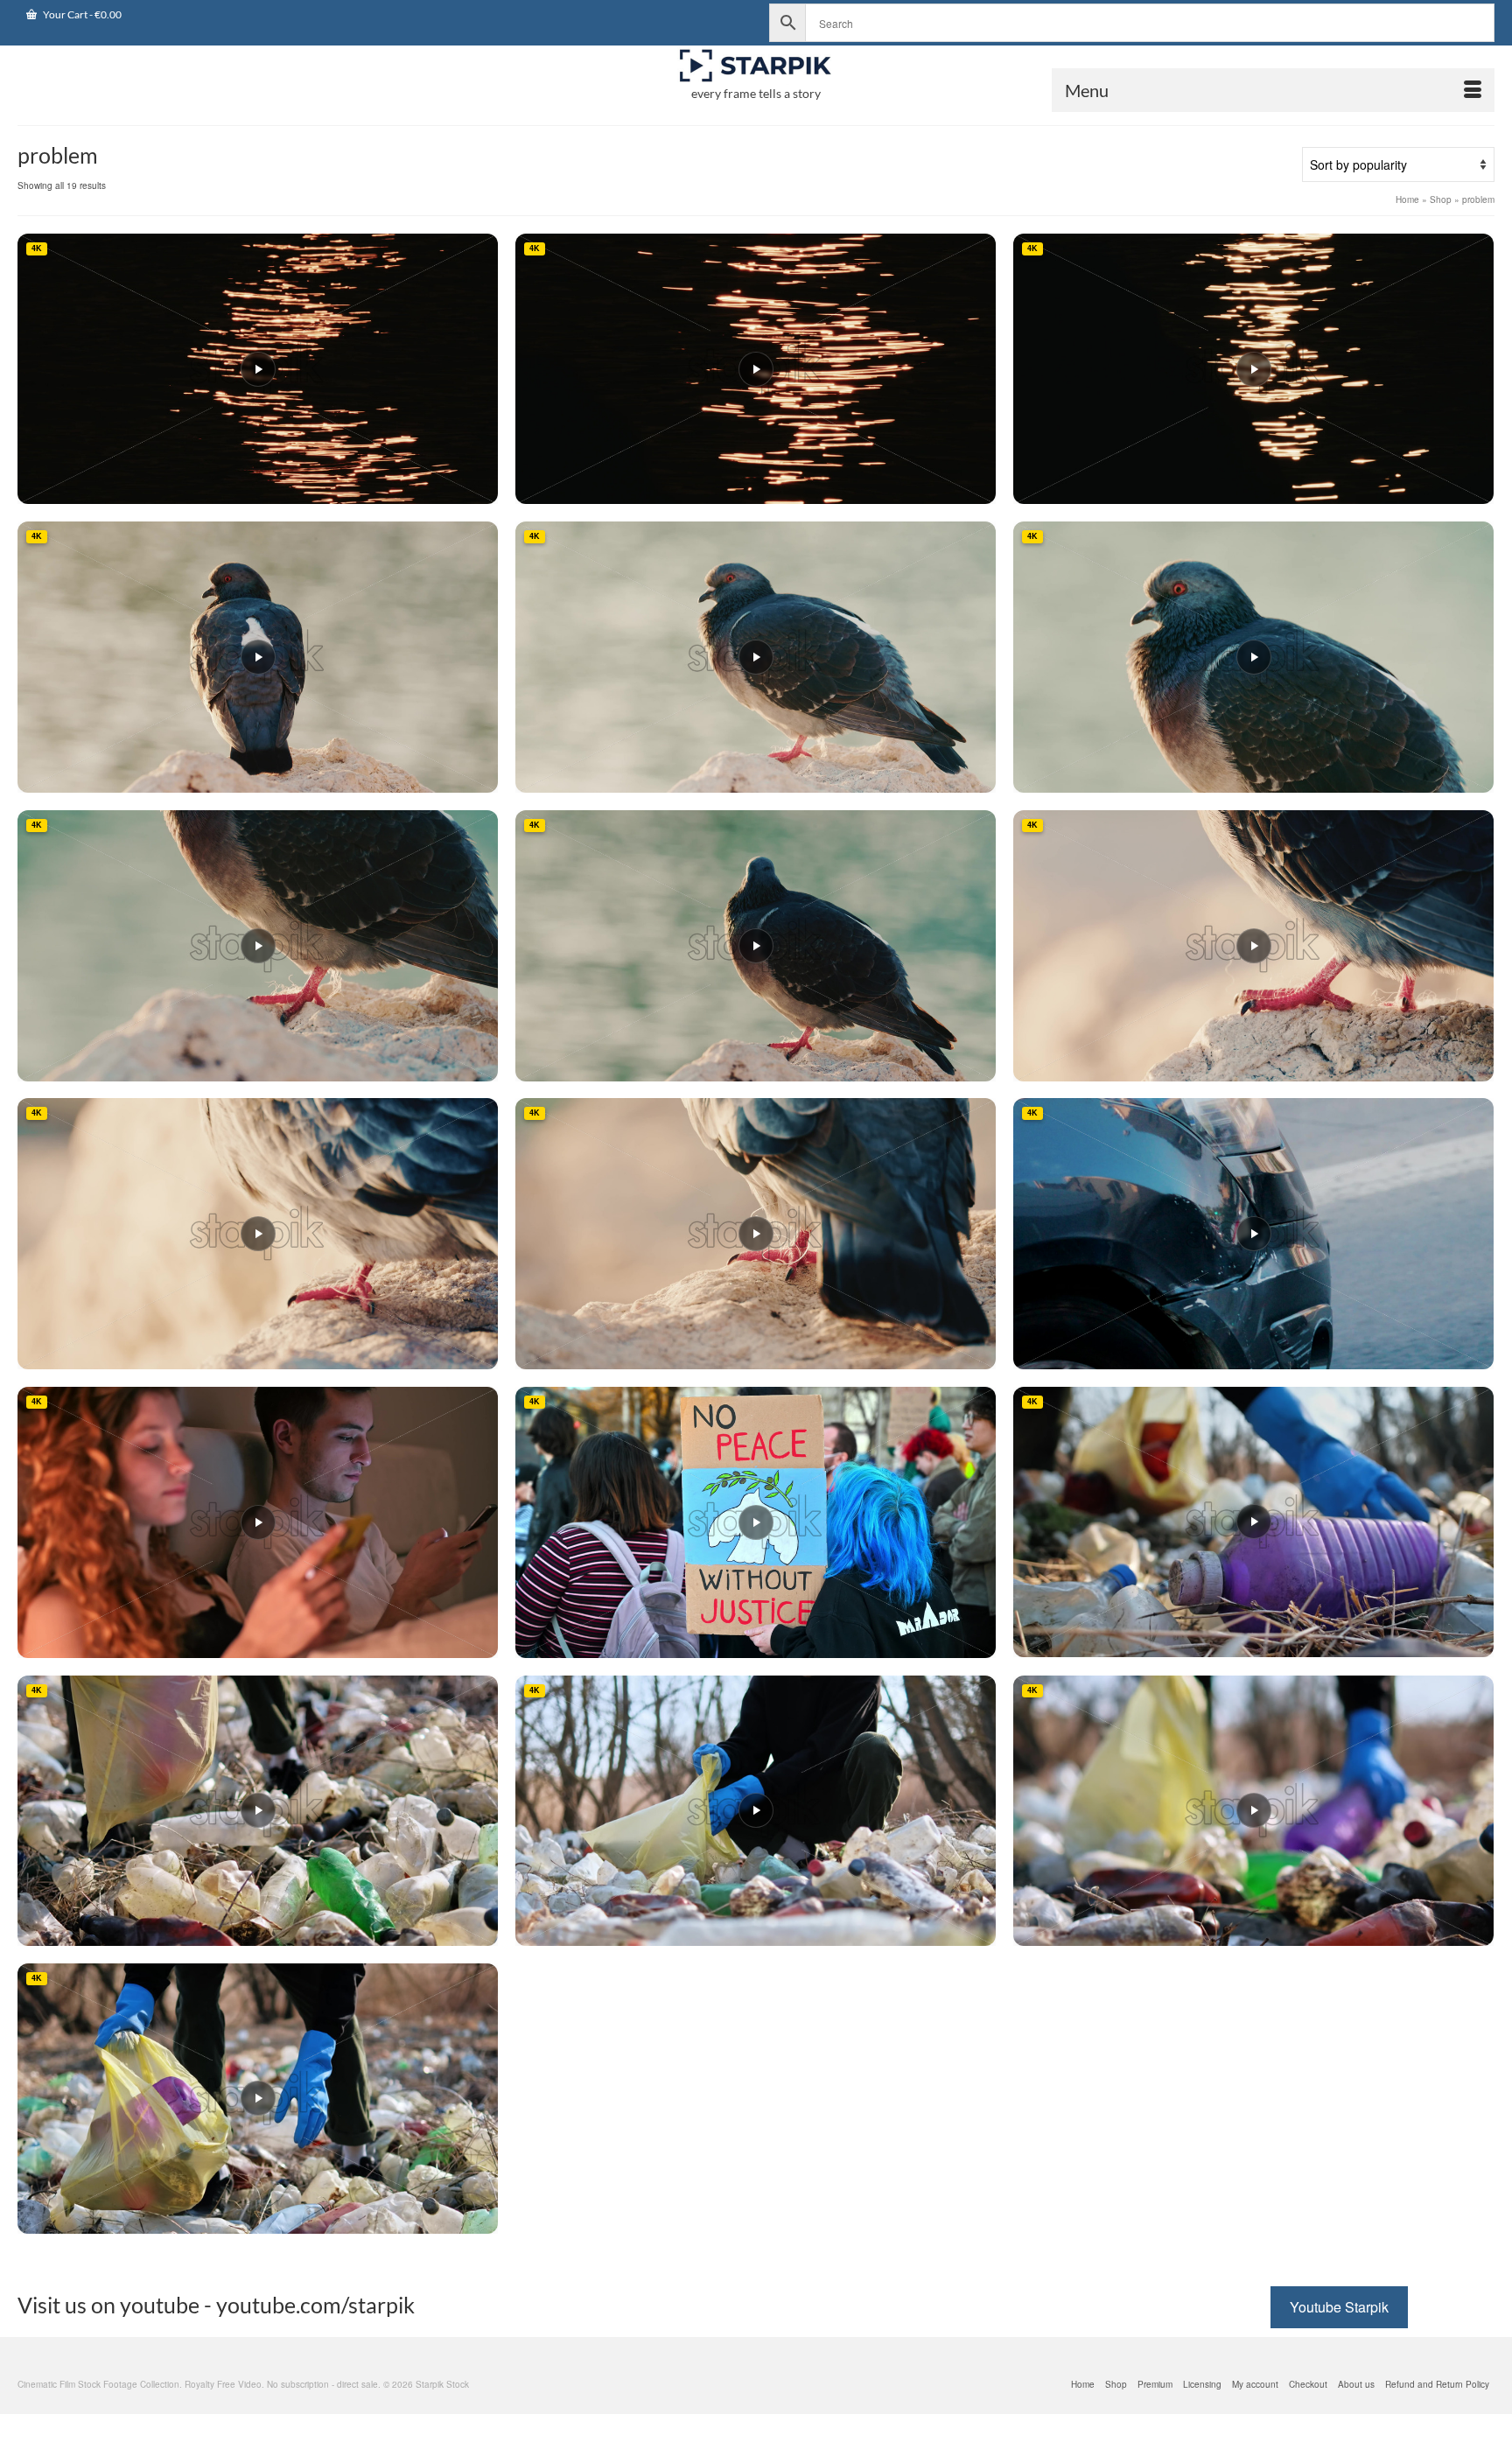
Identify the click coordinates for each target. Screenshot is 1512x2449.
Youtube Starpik (1339, 2307)
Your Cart (81, 14)
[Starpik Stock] (756, 66)
